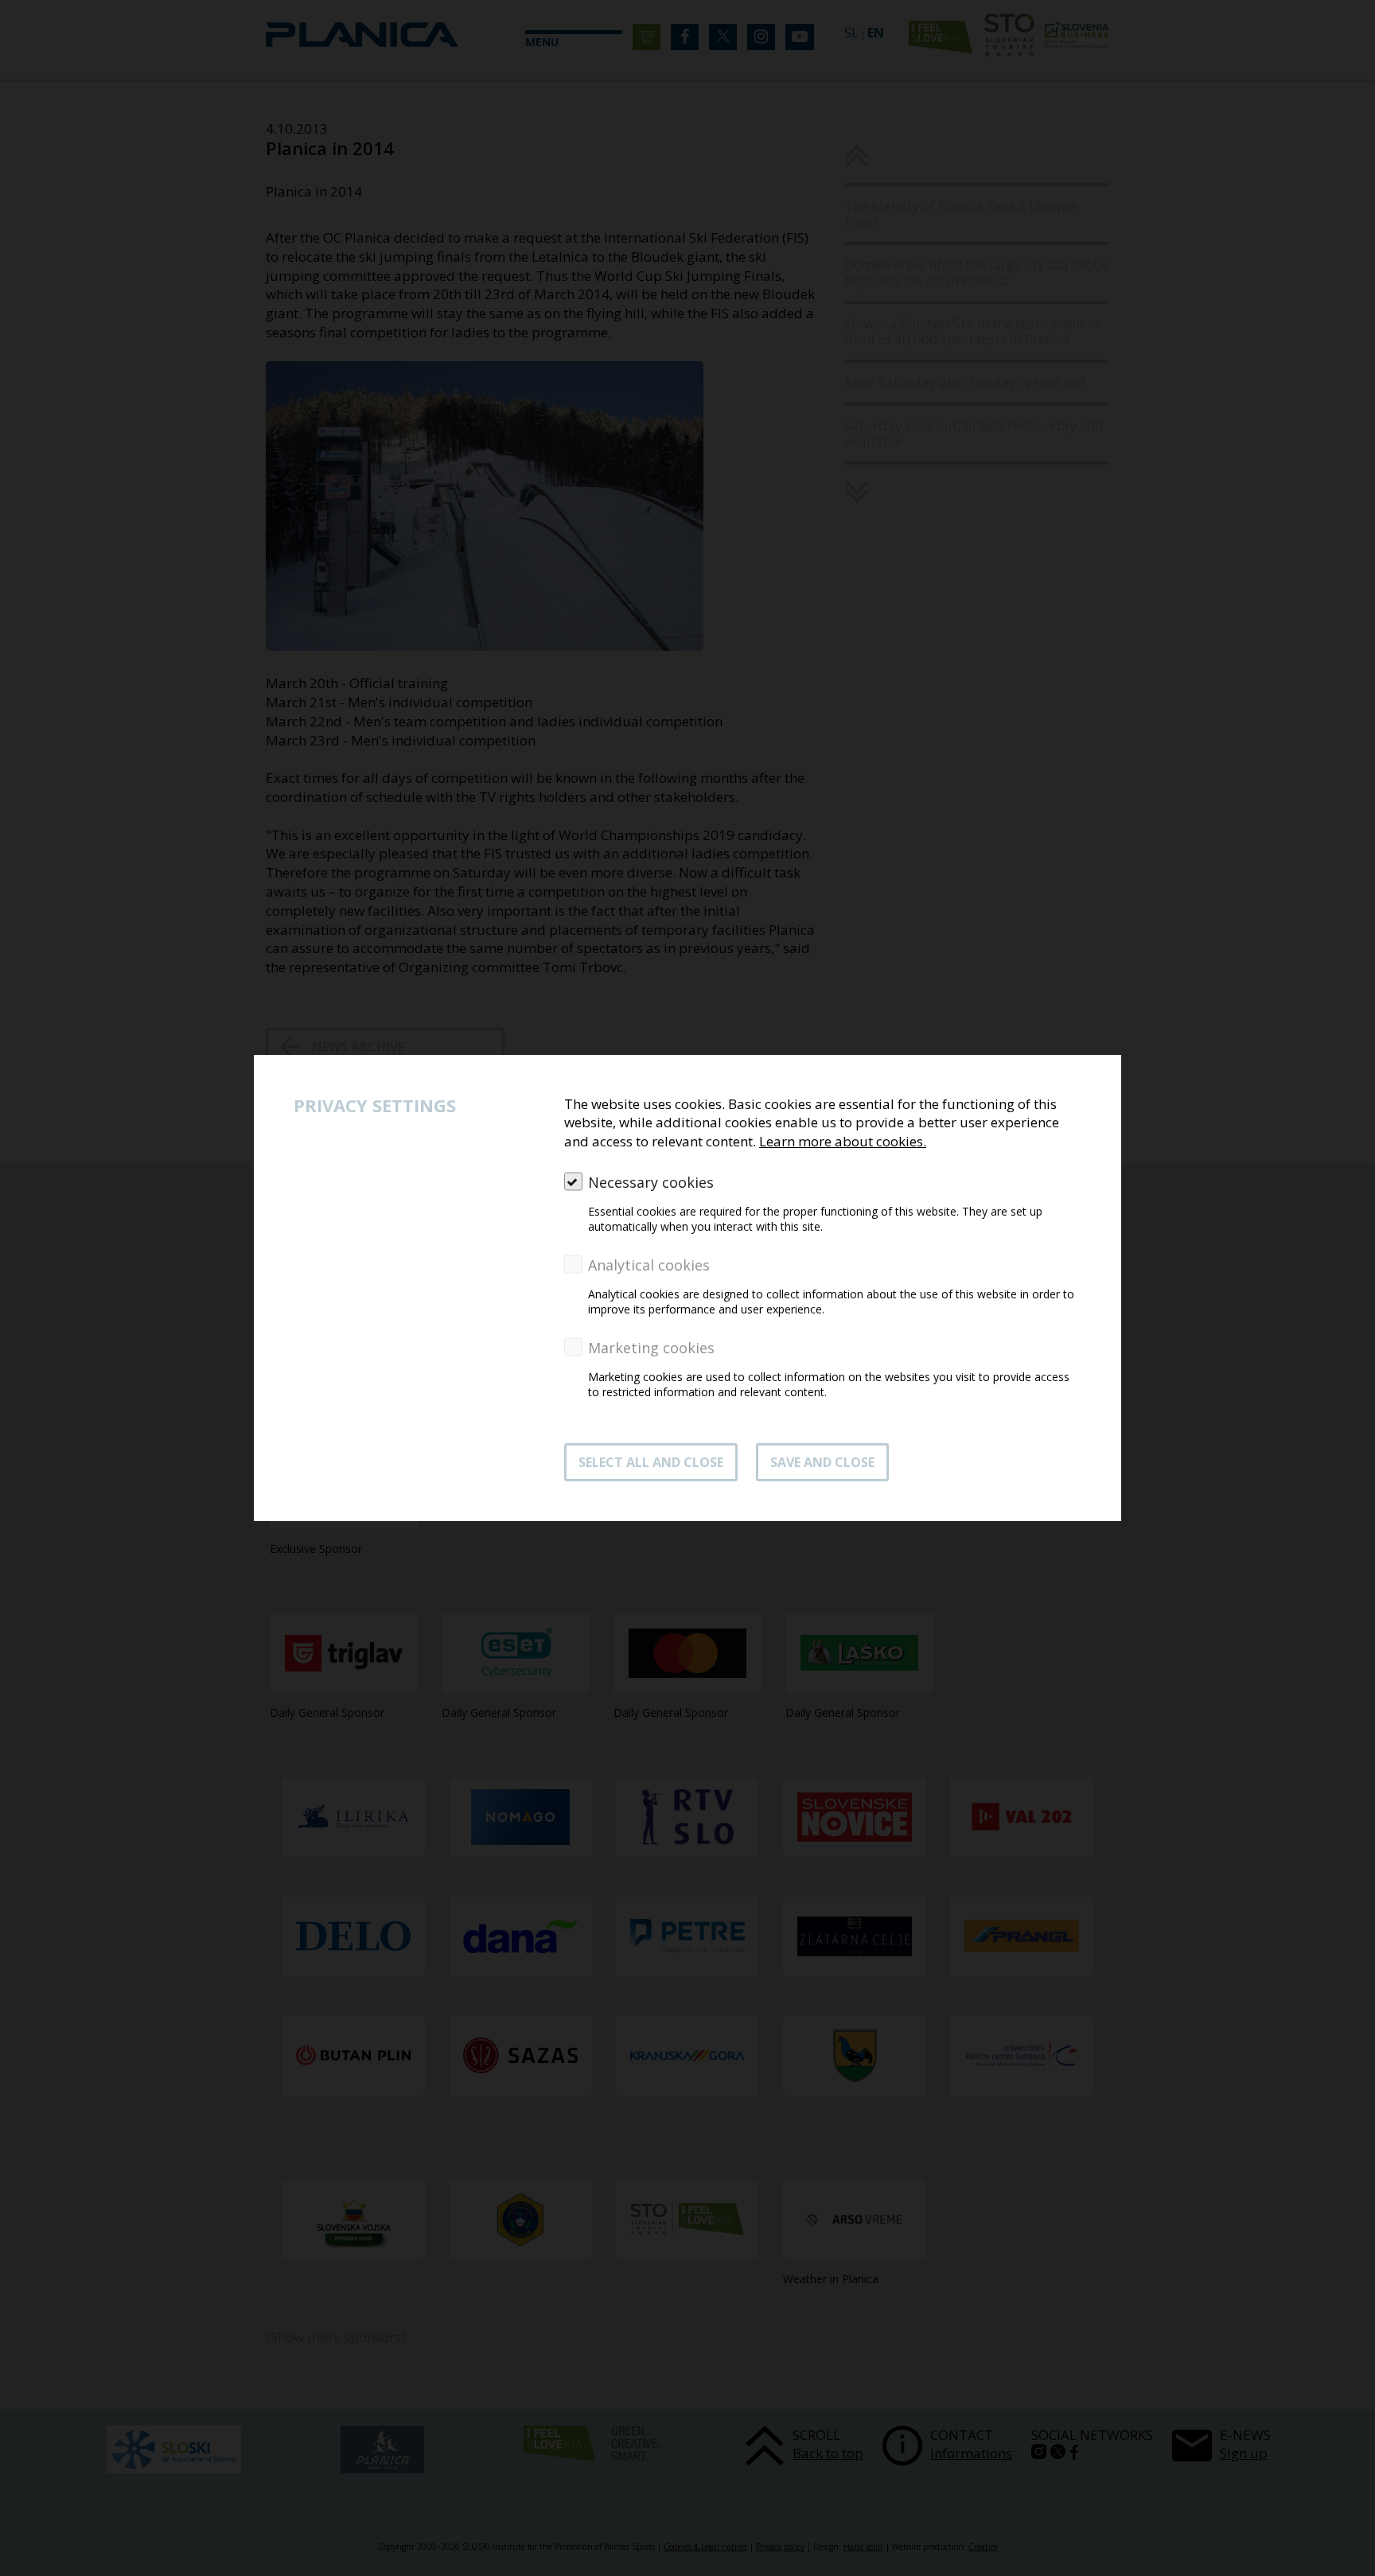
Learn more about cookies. (843, 1141)
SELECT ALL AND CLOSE (651, 1462)
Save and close (822, 1462)
